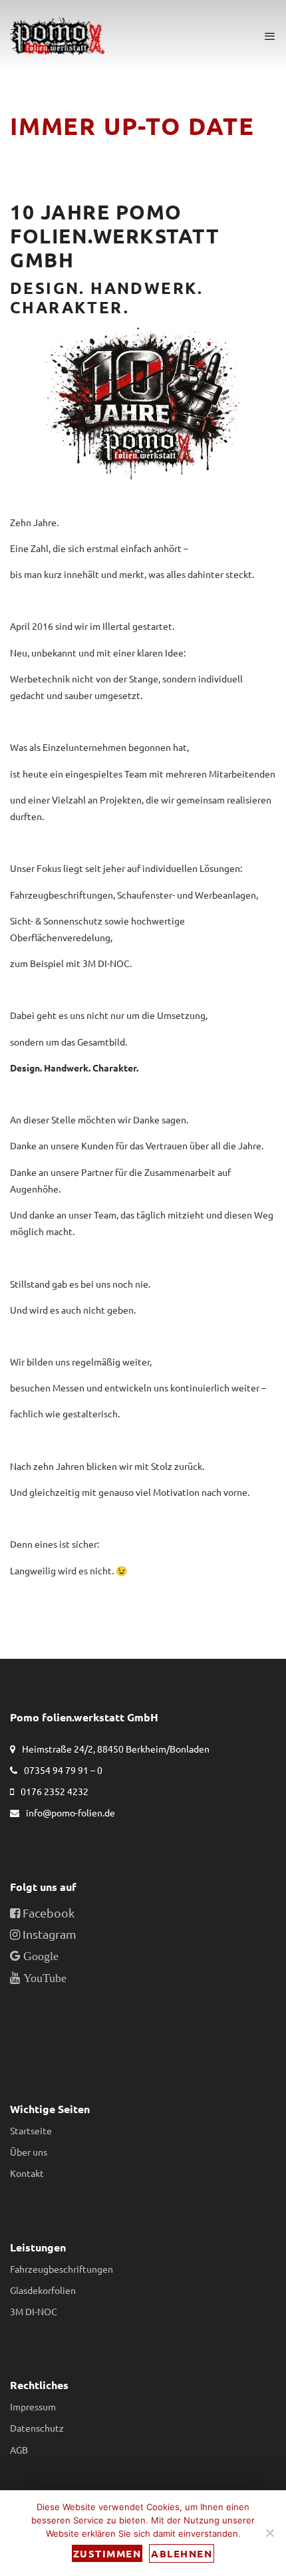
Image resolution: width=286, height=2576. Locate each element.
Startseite (31, 2130)
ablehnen (182, 2553)
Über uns (29, 2152)
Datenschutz (37, 2428)
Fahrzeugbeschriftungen (62, 2269)
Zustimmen (107, 2553)
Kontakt (27, 2173)
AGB (19, 2450)
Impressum (33, 2406)
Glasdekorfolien (43, 2290)
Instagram (48, 1934)
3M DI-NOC (34, 2311)
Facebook (47, 1913)
